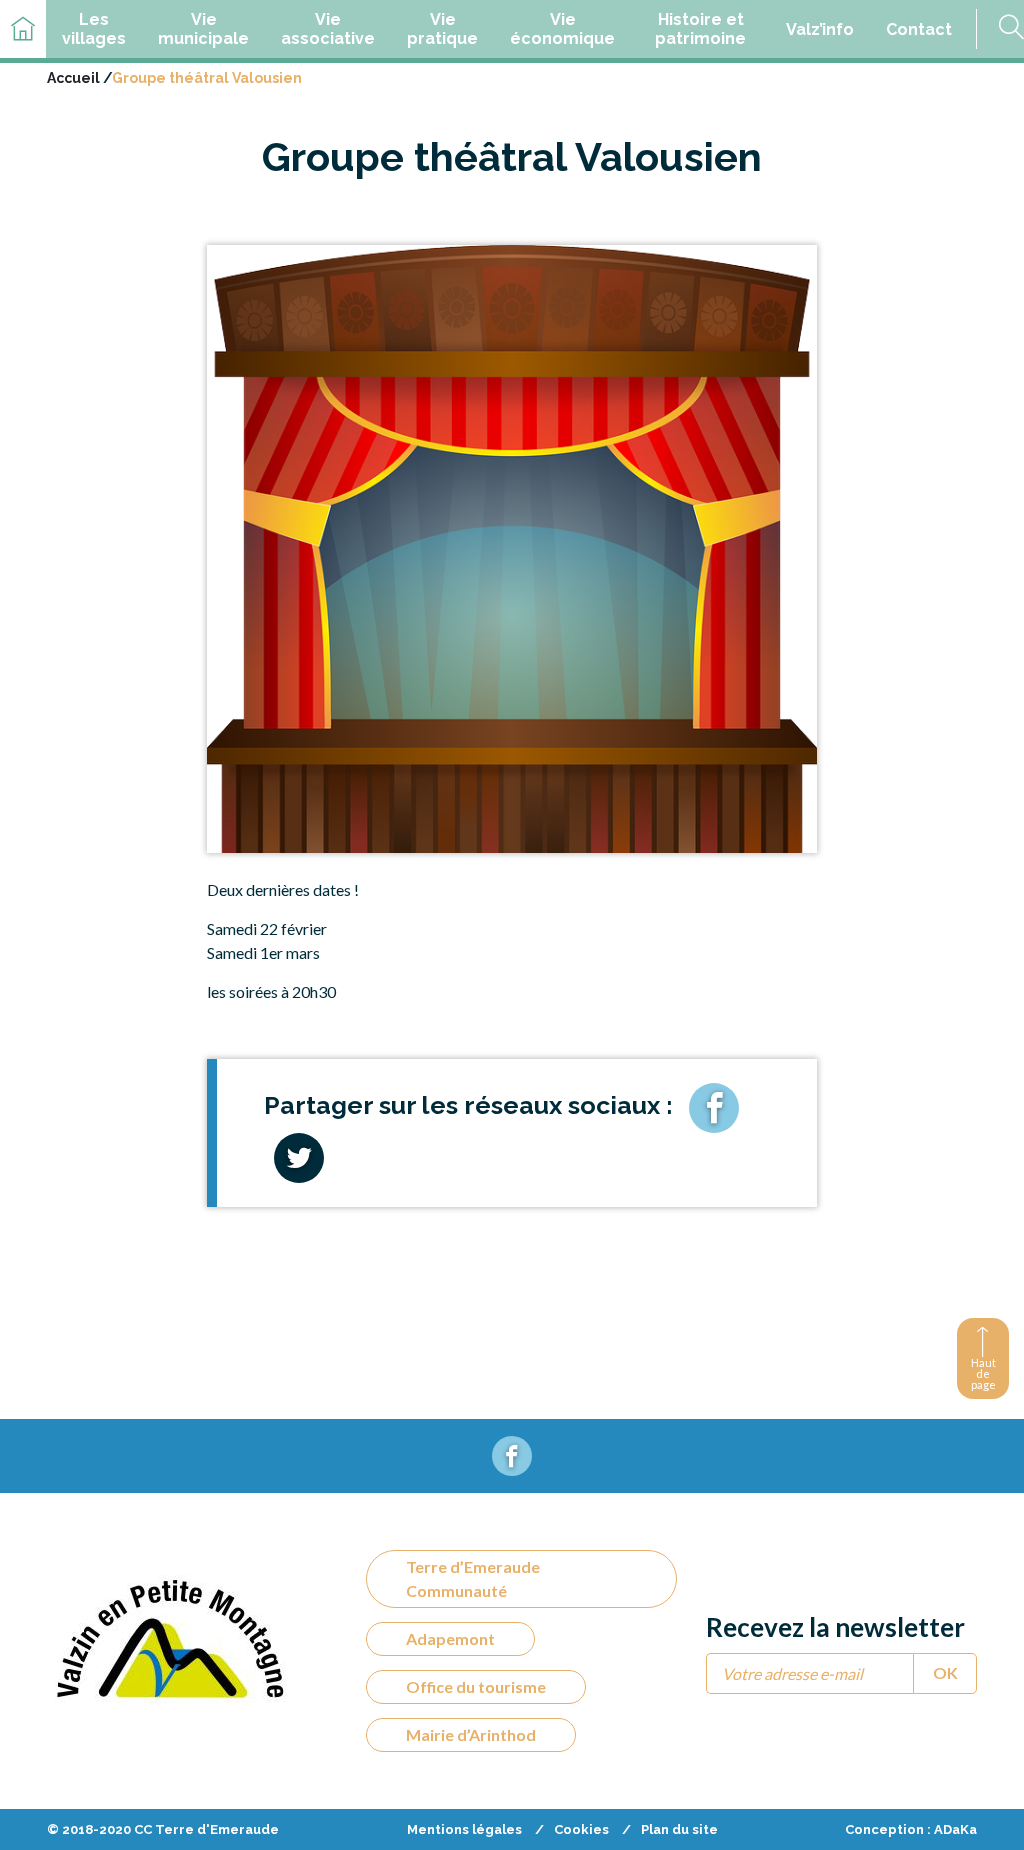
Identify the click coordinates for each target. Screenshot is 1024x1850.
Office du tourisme (476, 1686)
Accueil (73, 78)
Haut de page (983, 1373)
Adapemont (450, 1638)
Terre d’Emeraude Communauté (473, 1578)
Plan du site (679, 1829)
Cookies (581, 1829)
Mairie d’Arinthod (471, 1734)
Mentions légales (464, 1829)
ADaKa (955, 1829)
